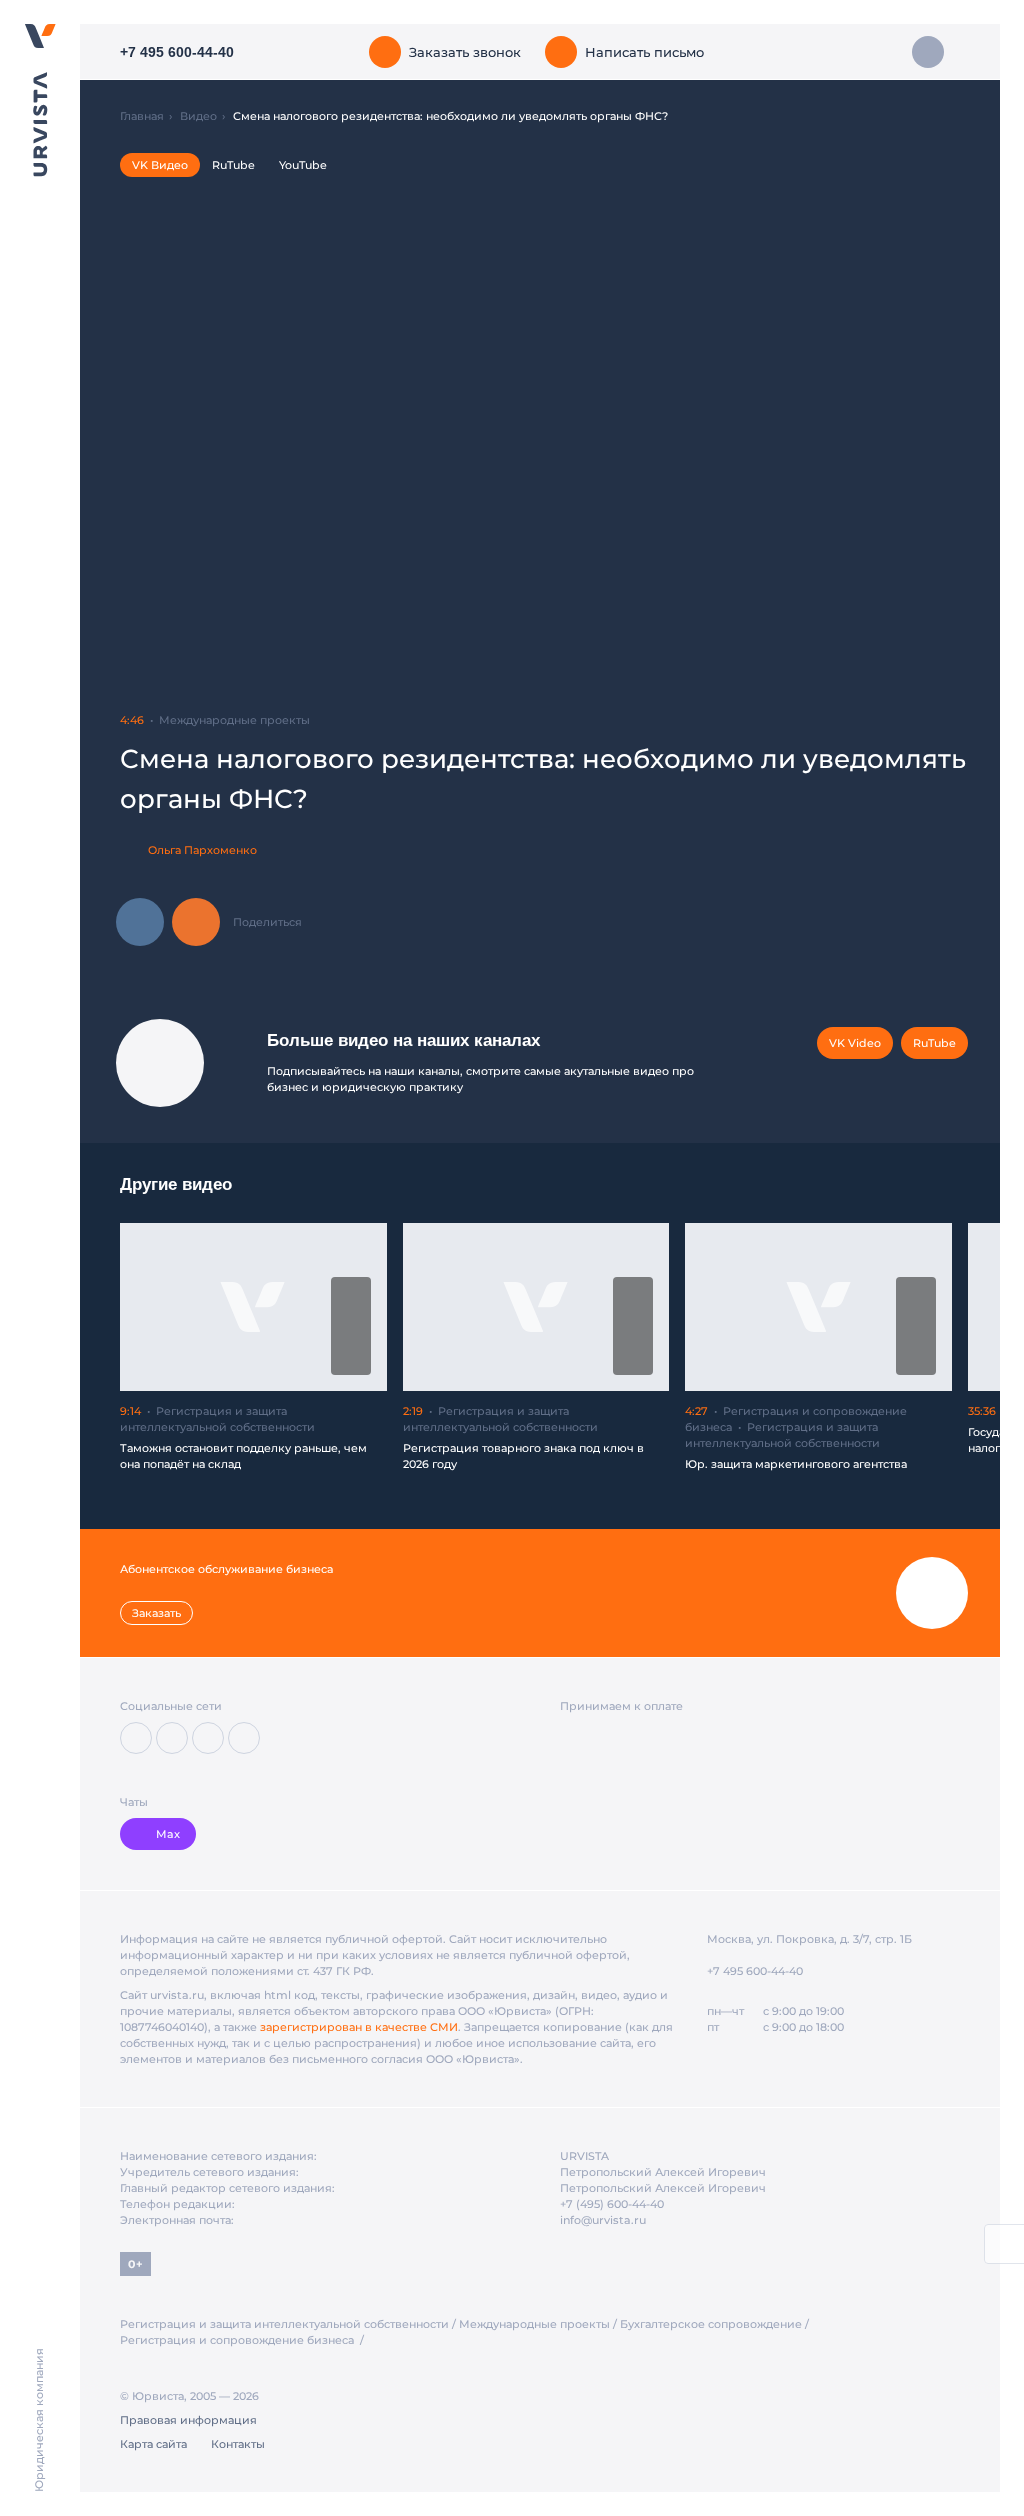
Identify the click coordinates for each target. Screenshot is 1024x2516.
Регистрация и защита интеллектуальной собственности (284, 2324)
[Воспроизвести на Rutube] (351, 1293)
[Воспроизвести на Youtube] (351, 1358)
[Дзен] (172, 1738)
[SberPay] (642, 1738)
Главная (142, 116)
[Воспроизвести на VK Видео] (351, 1326)
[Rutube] (208, 1738)
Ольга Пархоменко (202, 850)
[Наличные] (708, 1738)
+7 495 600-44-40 (755, 1971)
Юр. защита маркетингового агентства (796, 1464)
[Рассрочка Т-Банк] (677, 1738)
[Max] (244, 1738)
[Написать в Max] (928, 52)
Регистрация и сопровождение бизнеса (238, 2340)
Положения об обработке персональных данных (352, 2454)
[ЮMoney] (603, 1738)
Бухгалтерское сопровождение (711, 2324)
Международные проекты (534, 2324)
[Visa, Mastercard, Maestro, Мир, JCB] (571, 1738)
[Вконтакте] (136, 1738)
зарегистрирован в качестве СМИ (359, 2027)
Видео (198, 116)
